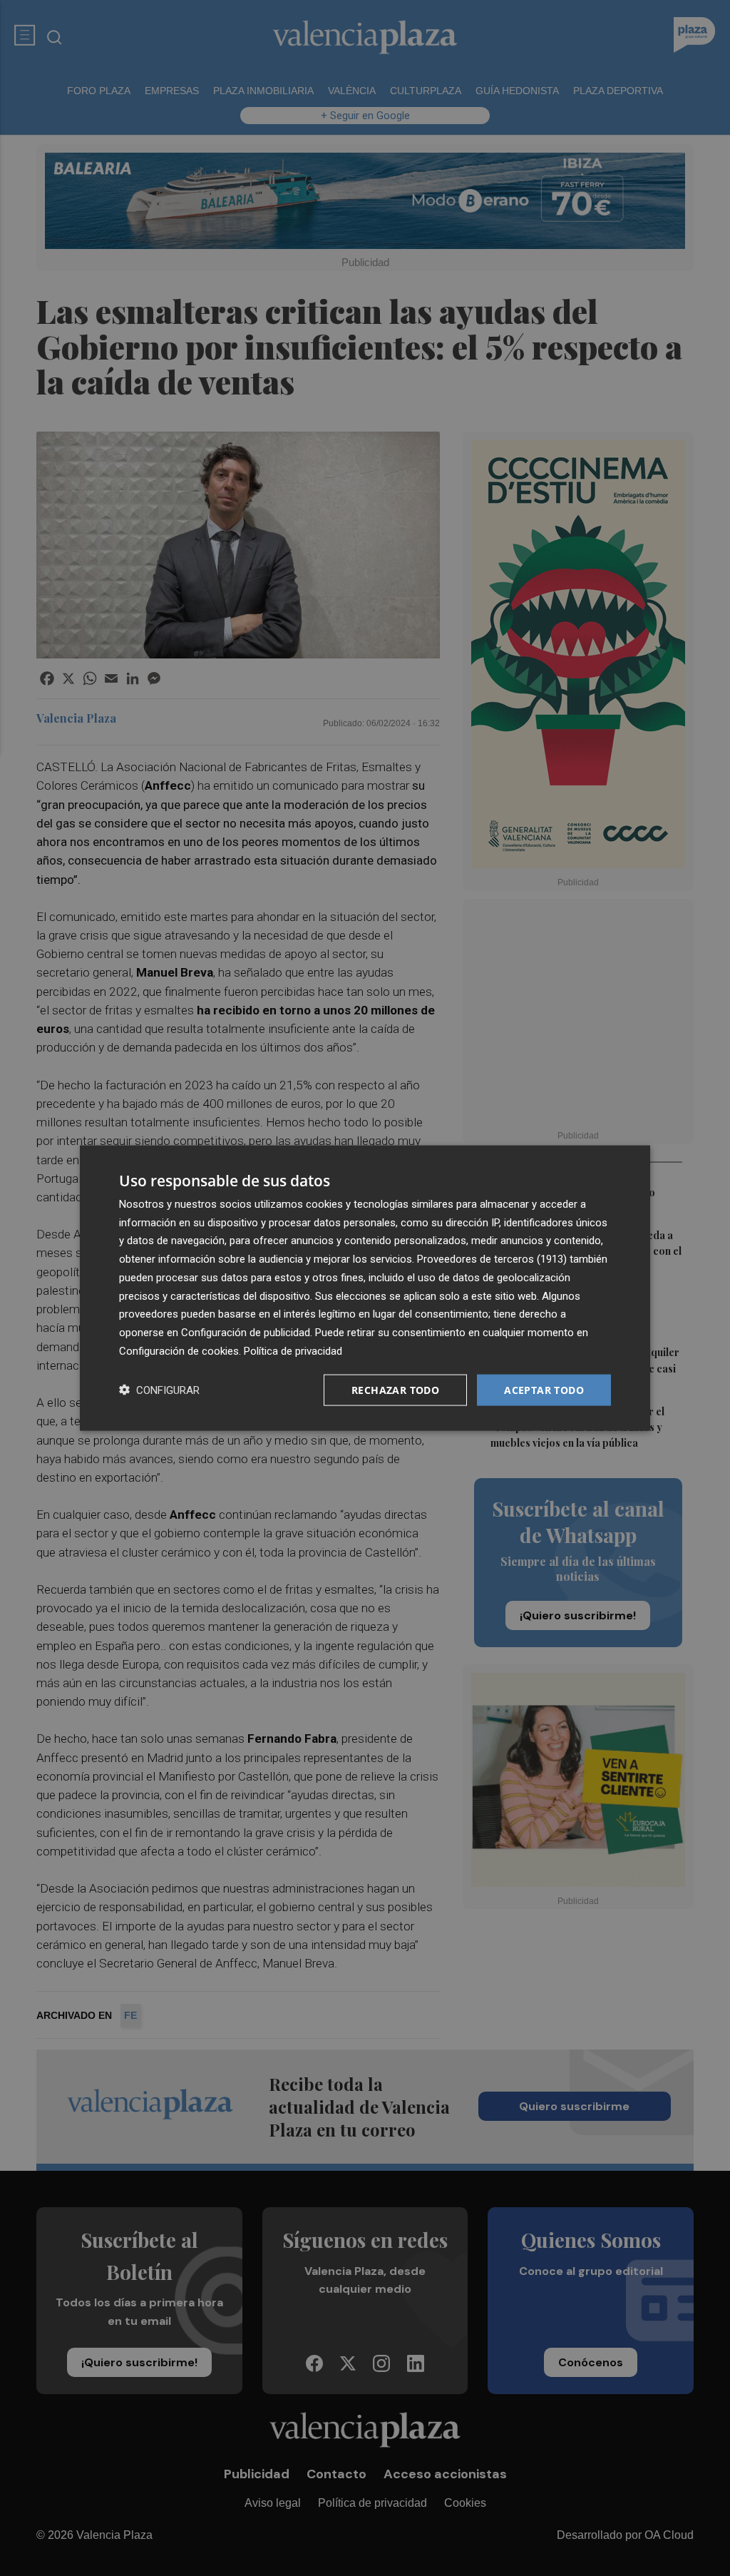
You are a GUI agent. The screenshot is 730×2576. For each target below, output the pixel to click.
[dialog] (365, 1288)
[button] (159, 1390)
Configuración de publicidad (246, 1333)
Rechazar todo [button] (395, 1389)
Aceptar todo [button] (544, 1389)
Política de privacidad (293, 1350)
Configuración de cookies (179, 1350)
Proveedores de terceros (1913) (492, 1259)
